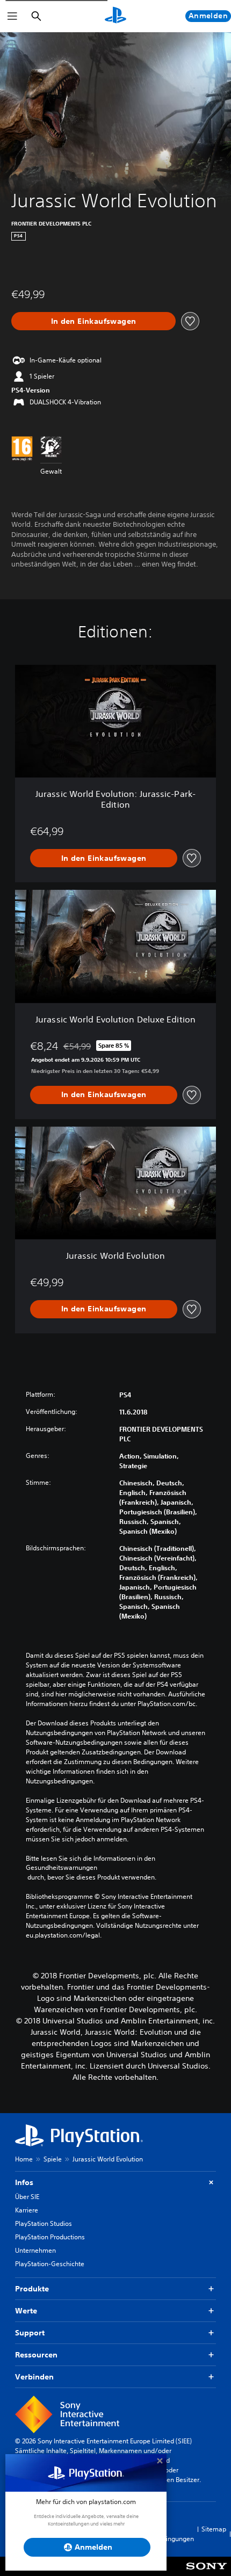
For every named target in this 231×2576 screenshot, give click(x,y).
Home (24, 2159)
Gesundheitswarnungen (62, 1868)
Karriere (27, 2210)
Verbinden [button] (34, 2377)
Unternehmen (35, 2250)
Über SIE (27, 2197)
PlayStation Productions (50, 2237)
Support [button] (30, 2333)
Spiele (53, 2159)
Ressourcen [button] (36, 2355)
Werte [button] (26, 2311)
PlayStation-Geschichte (50, 2264)
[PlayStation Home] (115, 16)
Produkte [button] (32, 2289)
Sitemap (214, 2529)
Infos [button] (24, 2182)
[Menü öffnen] (12, 16)
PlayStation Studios (44, 2223)
